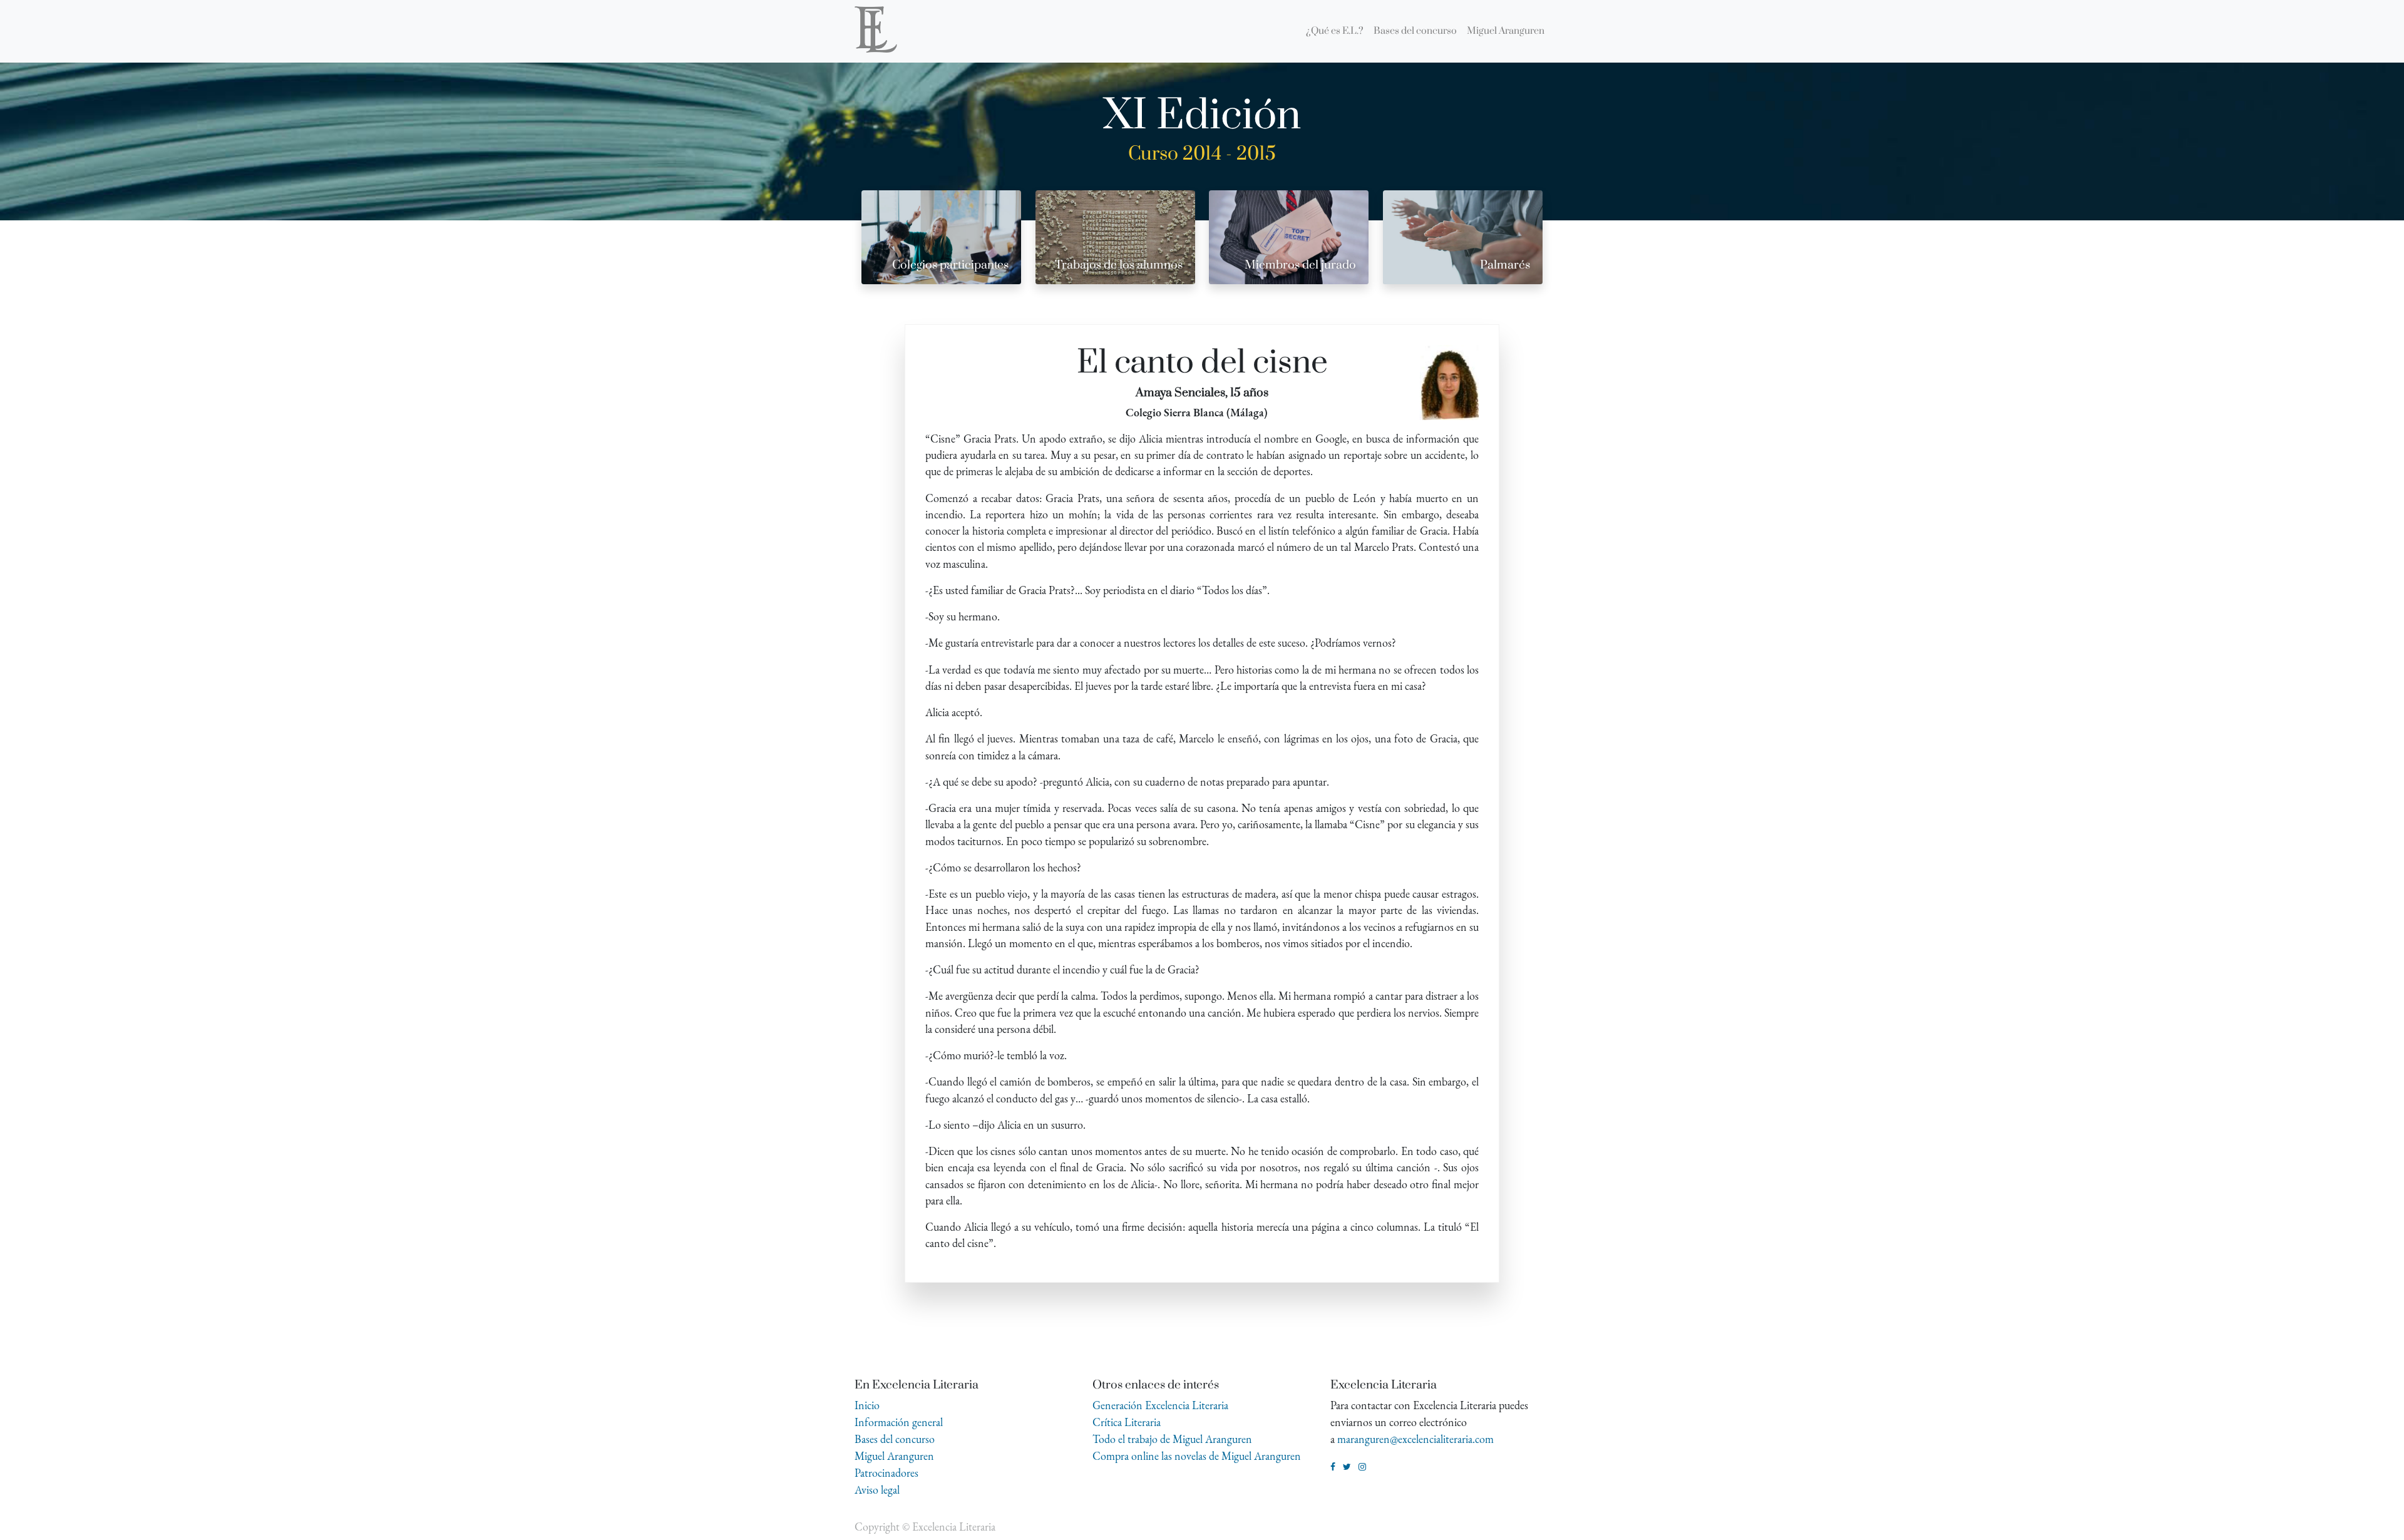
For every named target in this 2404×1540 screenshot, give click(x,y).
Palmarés (1505, 265)
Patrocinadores (886, 1473)
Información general (899, 1422)
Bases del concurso (895, 1439)
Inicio (867, 1405)
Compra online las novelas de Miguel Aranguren (1197, 1456)
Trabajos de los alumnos (1119, 265)
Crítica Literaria (1127, 1422)
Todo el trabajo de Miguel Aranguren (1172, 1439)
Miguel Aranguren (894, 1456)
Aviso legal (877, 1490)
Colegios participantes (950, 265)
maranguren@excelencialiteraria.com (1415, 1439)
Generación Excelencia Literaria (1160, 1405)
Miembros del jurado (1300, 265)
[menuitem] (1335, 31)
